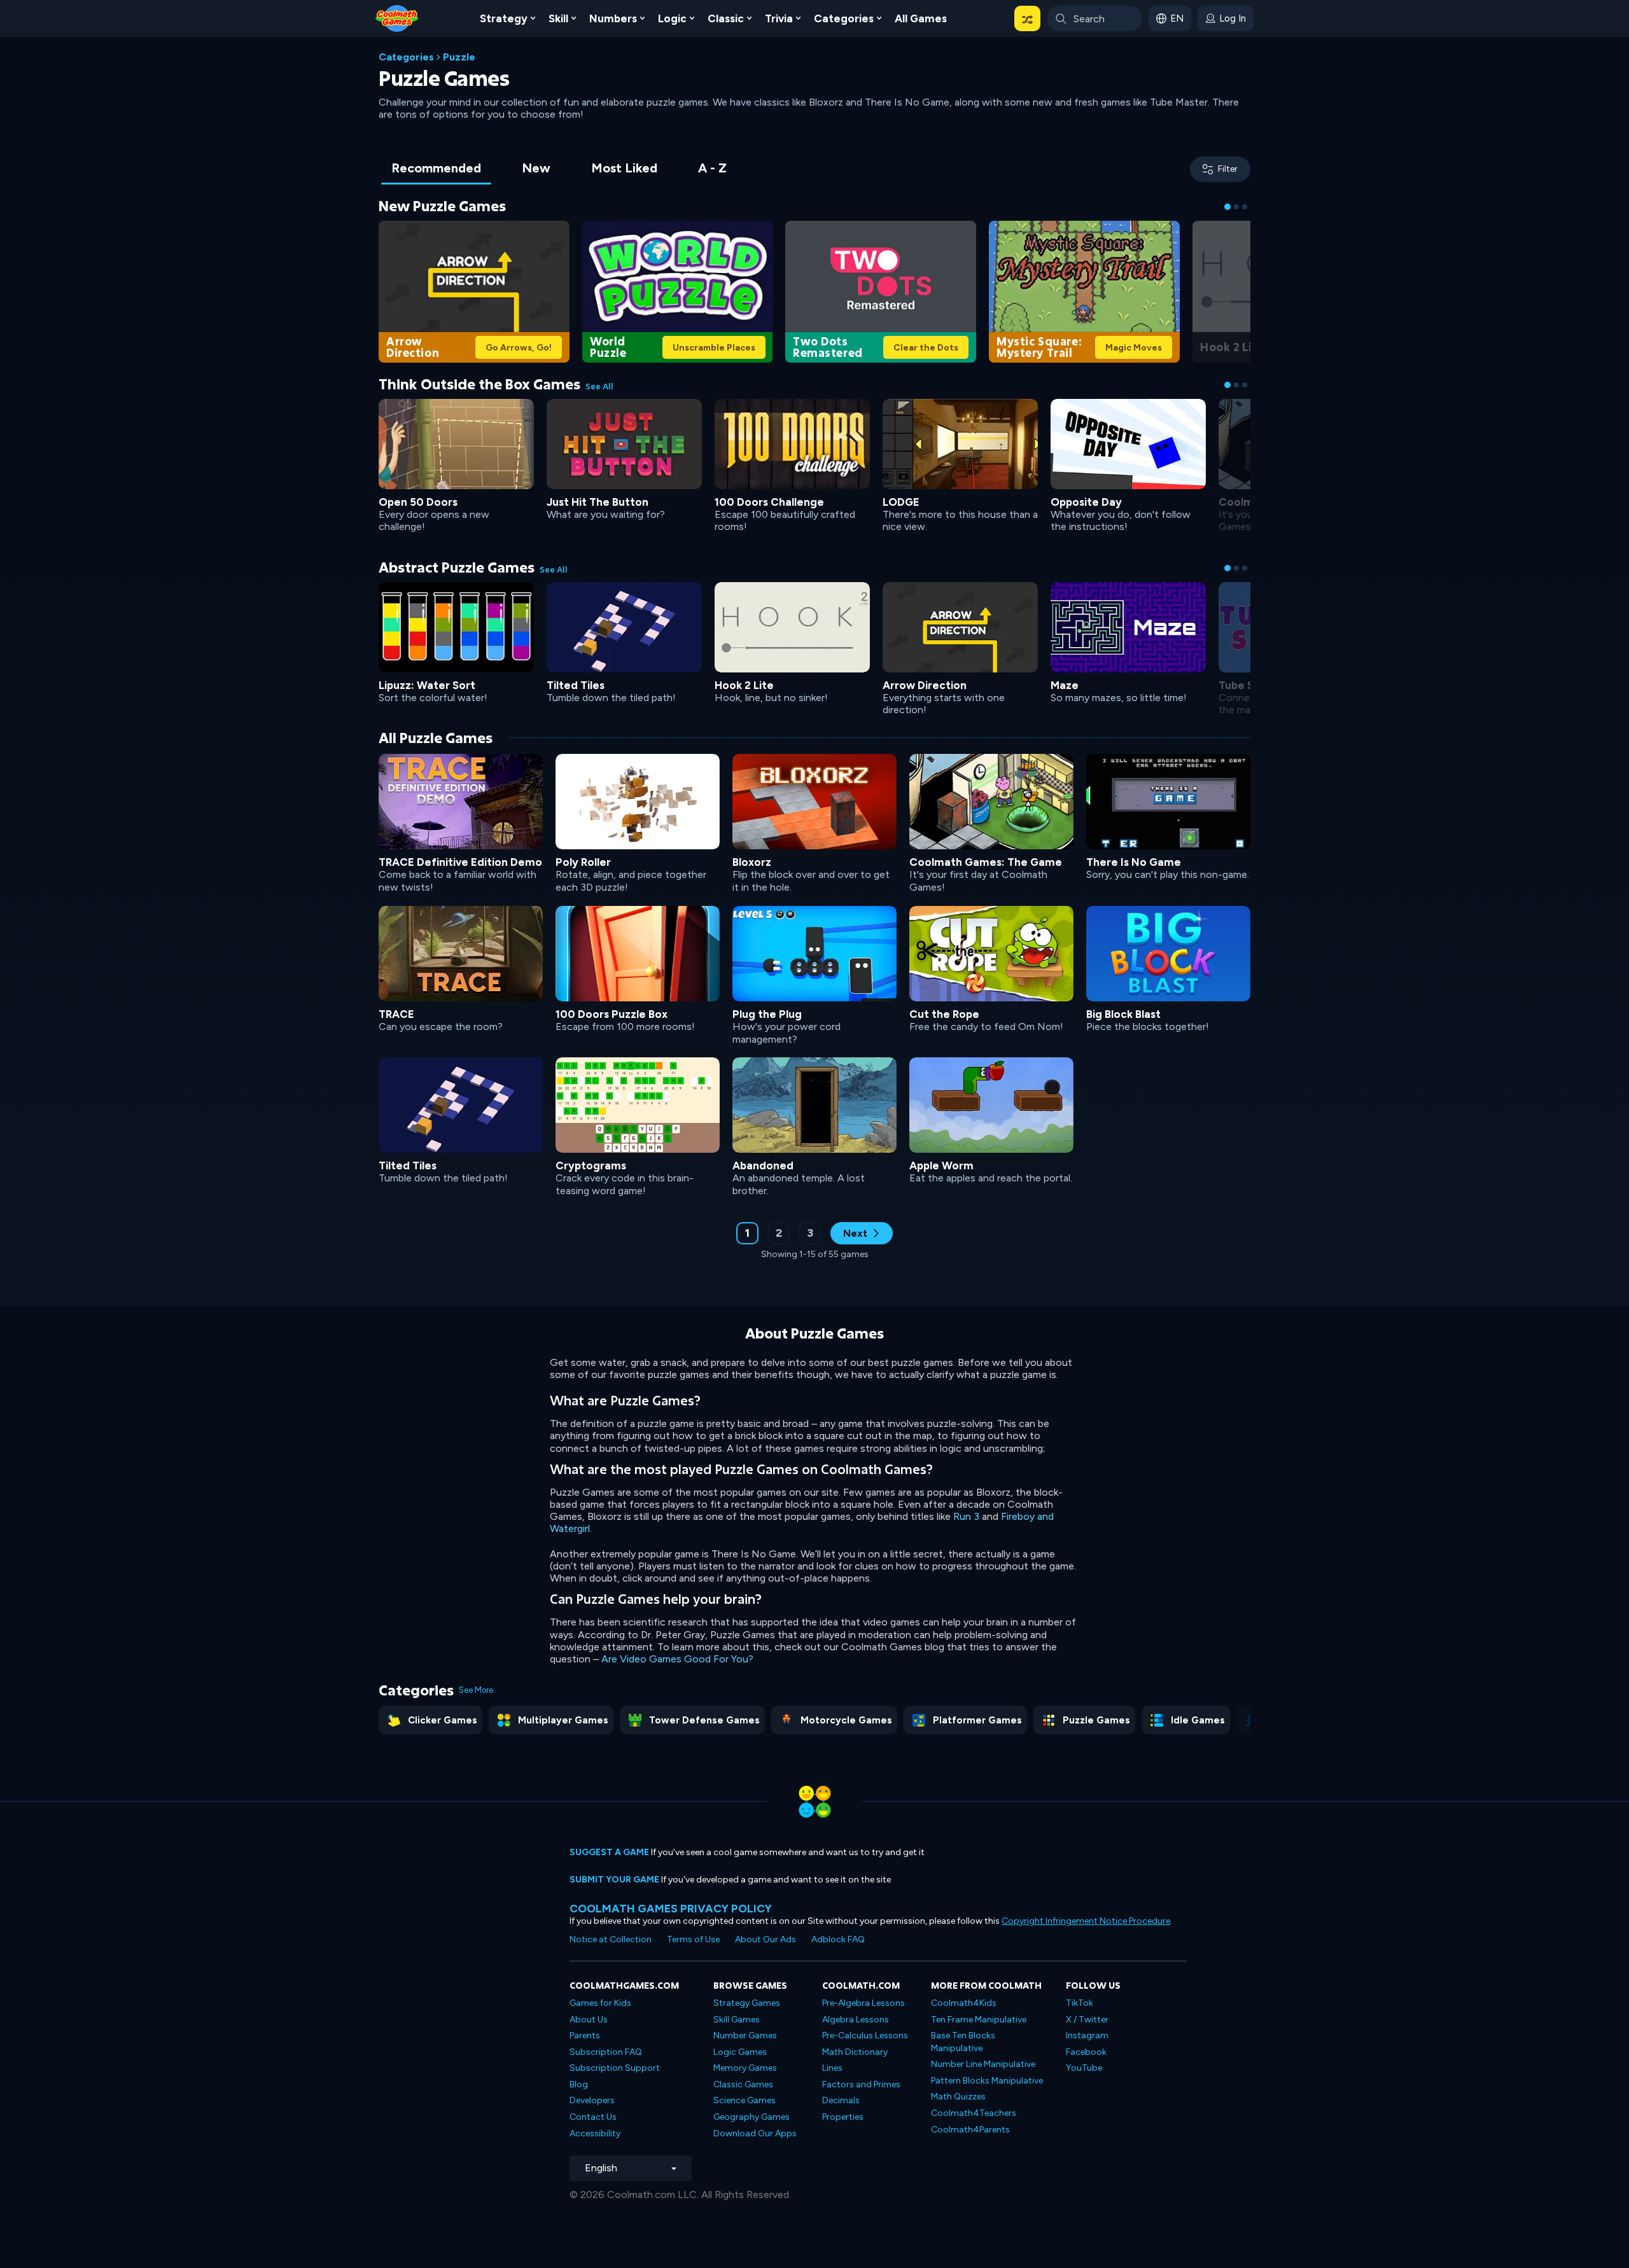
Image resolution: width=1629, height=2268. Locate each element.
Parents (585, 2035)
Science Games (745, 2100)
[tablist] (559, 169)
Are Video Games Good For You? (677, 1659)
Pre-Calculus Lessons (865, 2035)
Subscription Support (615, 2068)
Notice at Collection (611, 1939)
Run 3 (966, 1516)
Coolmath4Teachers (974, 2113)
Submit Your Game (614, 1880)
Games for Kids (600, 2003)
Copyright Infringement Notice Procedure (1086, 1921)
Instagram (1087, 2035)
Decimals (841, 2100)
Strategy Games (747, 2003)
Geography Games (752, 2117)
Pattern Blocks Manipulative (987, 2081)
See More (476, 1690)
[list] (814, 974)
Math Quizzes (958, 2097)
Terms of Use (693, 1939)
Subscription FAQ (606, 2052)
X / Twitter (1087, 2020)
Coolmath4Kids (964, 2003)
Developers (592, 2100)
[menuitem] (507, 18)
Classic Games (743, 2084)
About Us (589, 2020)
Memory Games (745, 2068)
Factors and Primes (861, 2084)
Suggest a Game (609, 1852)
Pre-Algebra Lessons (863, 2003)
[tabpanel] (814, 737)
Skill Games (737, 2020)
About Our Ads (766, 1939)
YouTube (1084, 2068)
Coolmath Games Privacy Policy (671, 1908)
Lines (832, 2068)
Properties (843, 2117)
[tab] (436, 169)
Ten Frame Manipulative (979, 2020)
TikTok (1080, 2003)
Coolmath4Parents (970, 2130)
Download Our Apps (755, 2133)
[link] (474, 290)
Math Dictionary (855, 2052)
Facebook (1086, 2052)
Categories (406, 57)
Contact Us (593, 2117)
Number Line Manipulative (983, 2064)
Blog (579, 2084)
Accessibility (595, 2133)
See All (599, 386)
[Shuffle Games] (1027, 18)
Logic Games (740, 2052)
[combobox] (1094, 18)
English (601, 2168)
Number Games (745, 2035)
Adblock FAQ (838, 1939)
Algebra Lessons (856, 2020)
